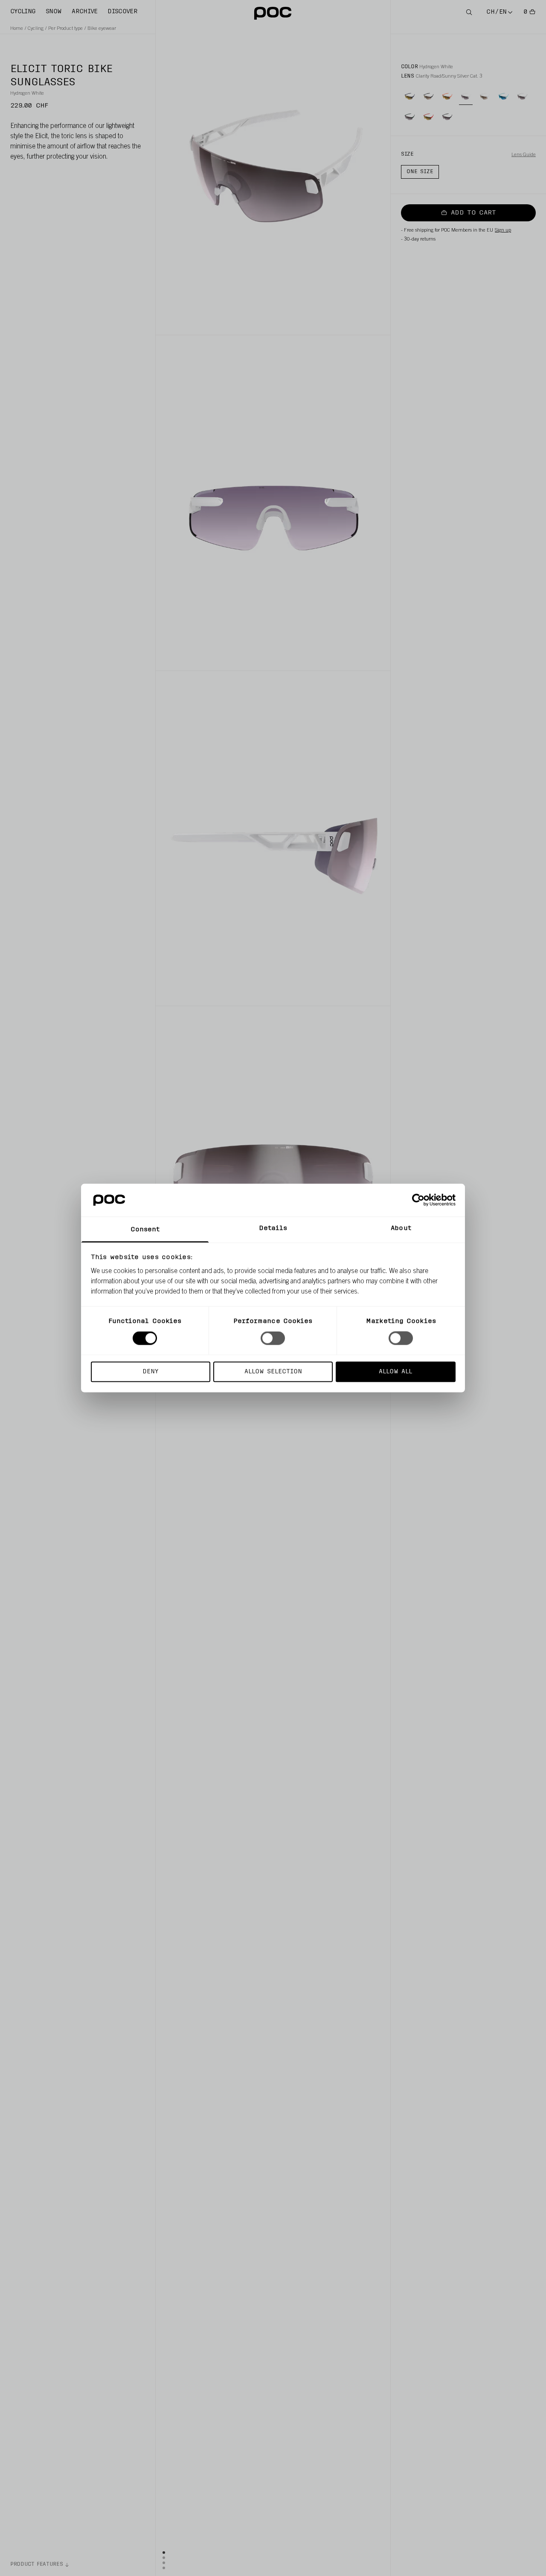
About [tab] (401, 1228)
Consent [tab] (145, 1229)
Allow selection (273, 1371)
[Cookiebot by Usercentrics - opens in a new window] (418, 1200)
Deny (150, 1371)
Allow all (395, 1371)
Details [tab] (273, 1228)
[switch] (273, 1338)
